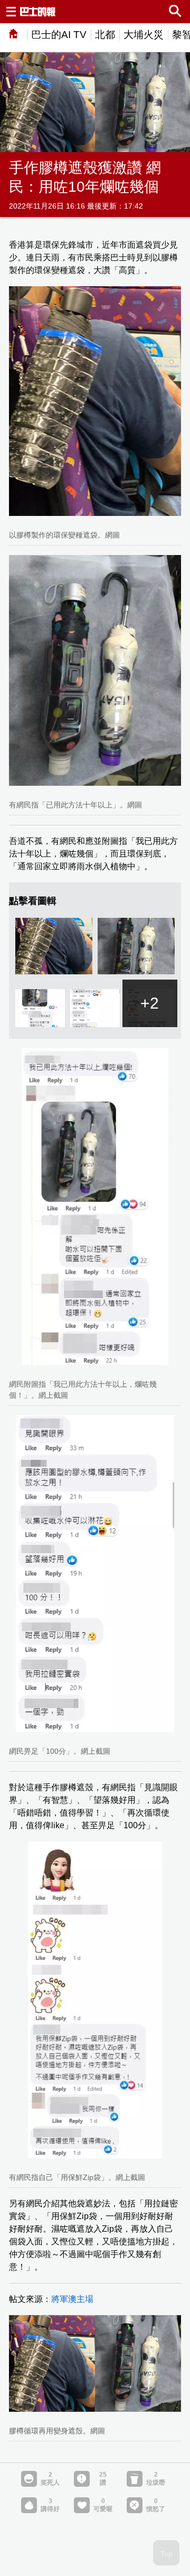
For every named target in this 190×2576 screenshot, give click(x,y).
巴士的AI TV (59, 35)
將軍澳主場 (72, 2299)
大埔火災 (144, 35)
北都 (105, 35)
